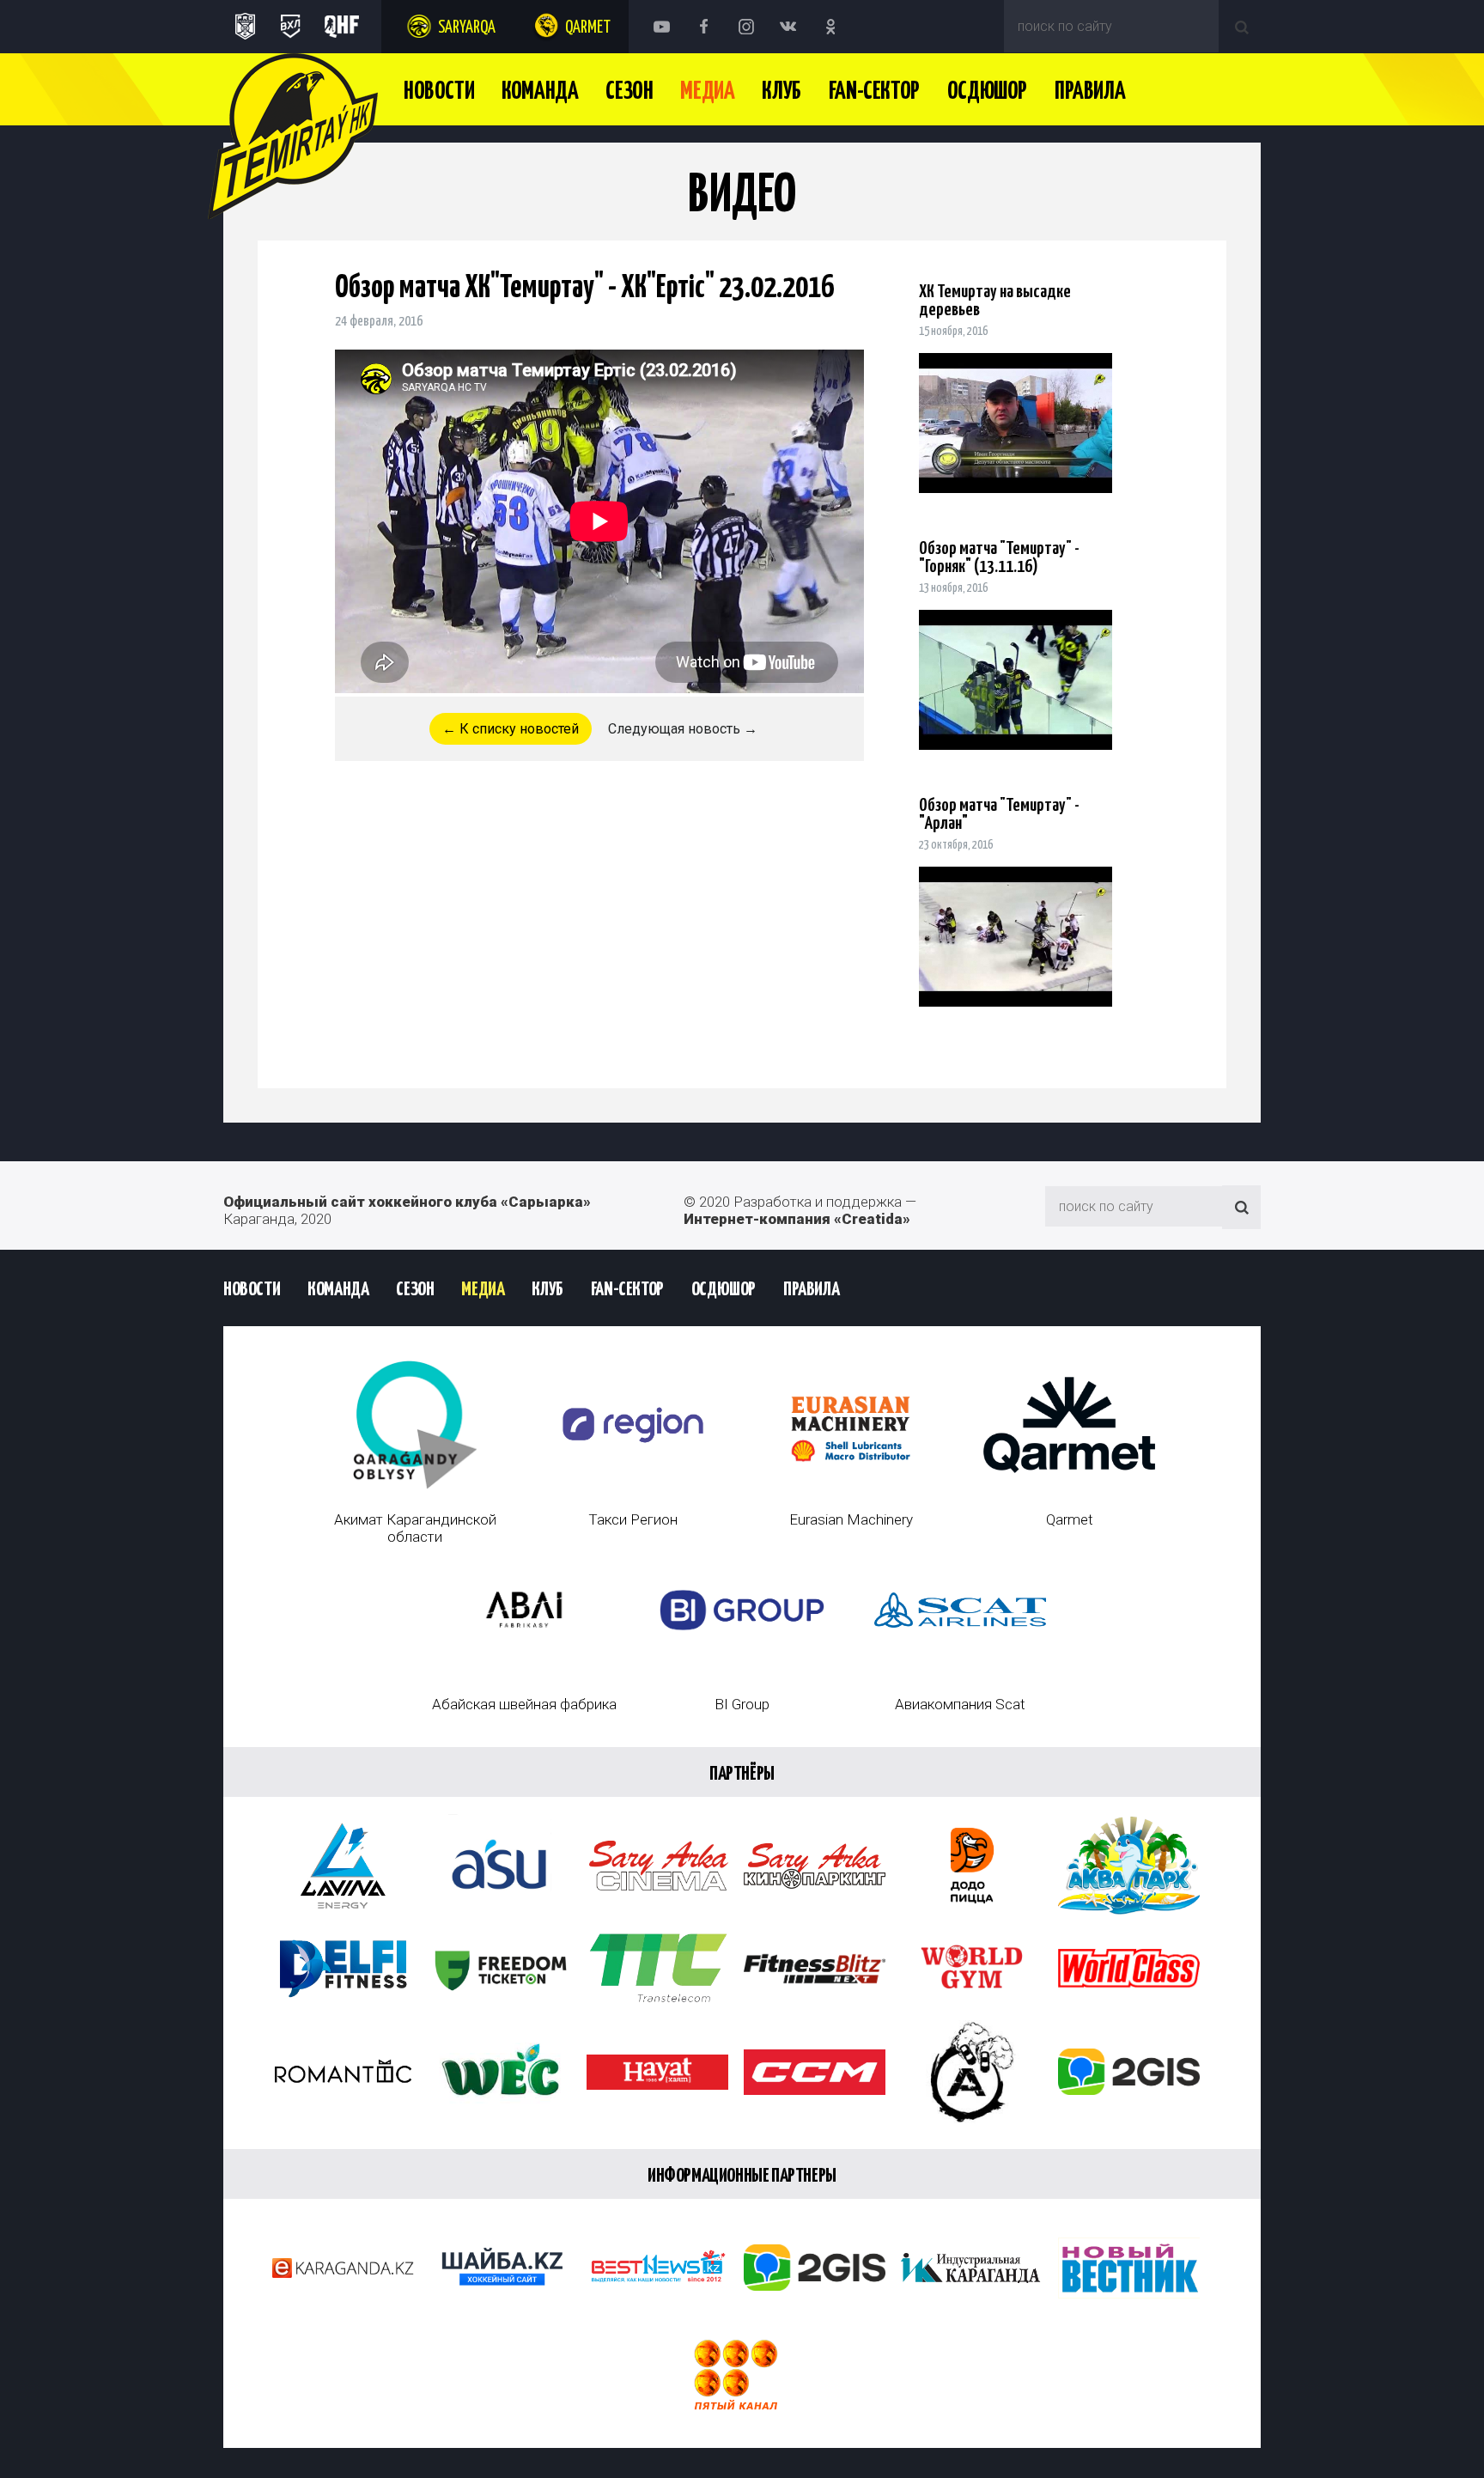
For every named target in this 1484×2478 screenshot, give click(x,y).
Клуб (781, 92)
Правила (1090, 92)
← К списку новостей (511, 729)
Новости (439, 92)
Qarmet (588, 28)
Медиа (707, 92)
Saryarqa (467, 28)
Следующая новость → (683, 729)
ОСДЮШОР (987, 92)
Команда (540, 92)
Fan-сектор (874, 92)
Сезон (629, 92)
